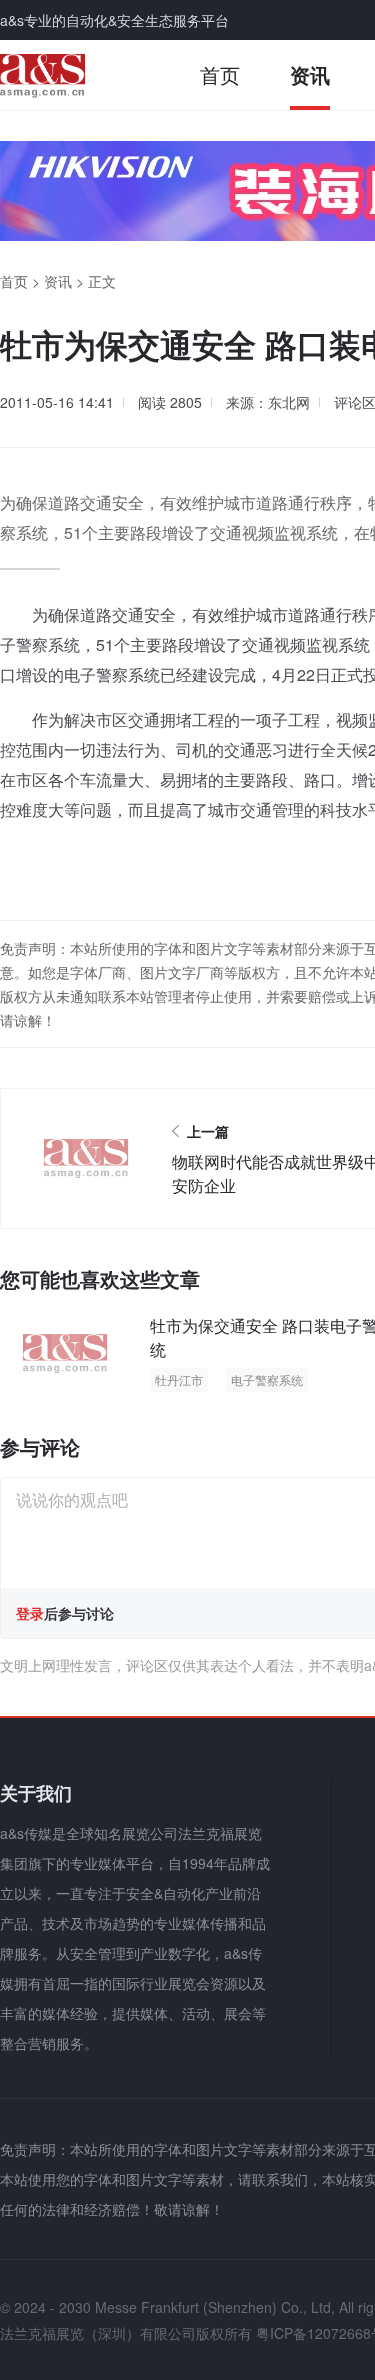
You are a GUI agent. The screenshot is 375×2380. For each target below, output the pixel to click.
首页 (220, 74)
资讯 (310, 74)
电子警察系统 (267, 1379)
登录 (30, 1613)
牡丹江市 (179, 1379)
